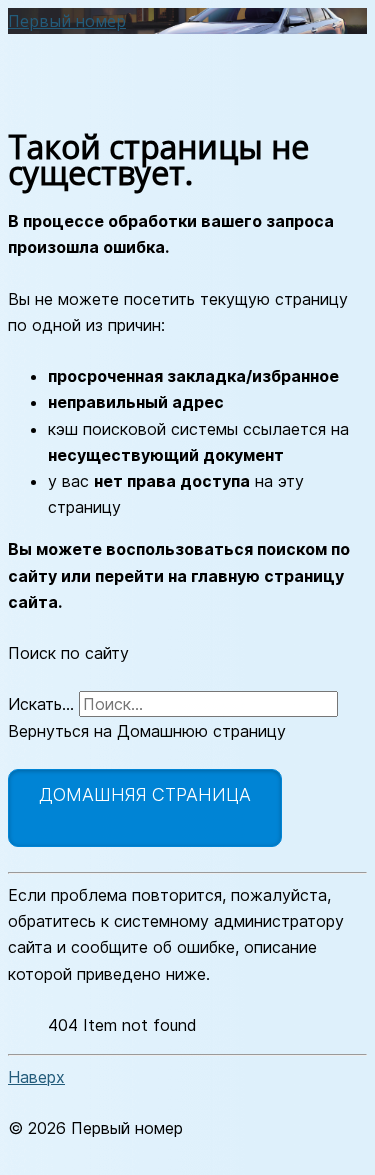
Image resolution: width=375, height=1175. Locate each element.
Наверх (36, 1077)
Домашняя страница (145, 794)
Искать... (41, 704)
